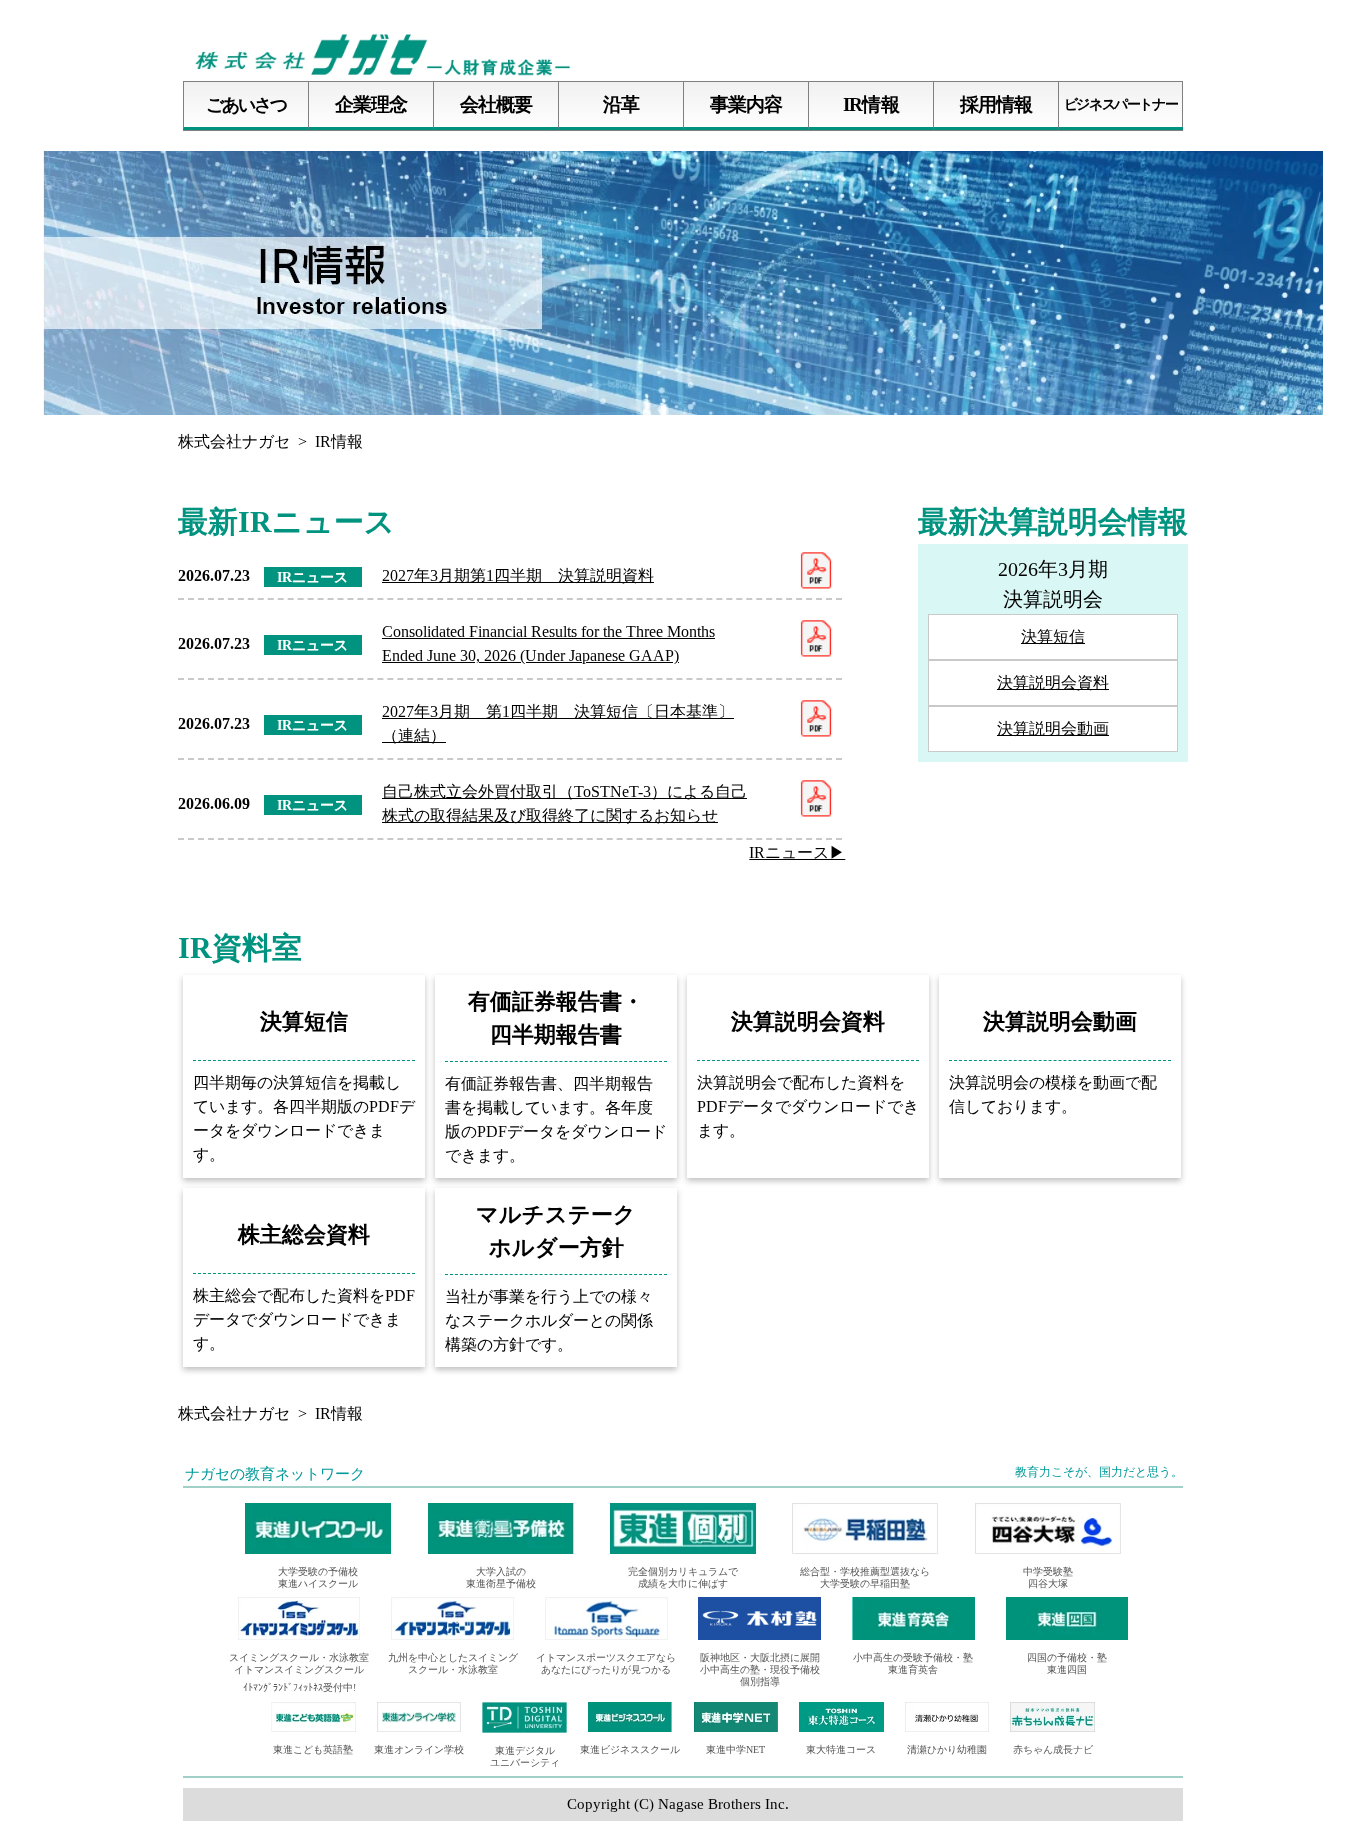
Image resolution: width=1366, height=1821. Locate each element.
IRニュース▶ (797, 852)
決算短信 (1053, 636)
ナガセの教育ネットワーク (275, 1474)
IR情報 (870, 104)
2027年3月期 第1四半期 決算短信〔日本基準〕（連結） (558, 723)
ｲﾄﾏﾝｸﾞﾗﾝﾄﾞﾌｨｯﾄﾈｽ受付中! (299, 1687)
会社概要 (496, 104)
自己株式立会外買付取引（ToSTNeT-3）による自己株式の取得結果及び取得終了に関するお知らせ (564, 803)
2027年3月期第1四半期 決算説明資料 (518, 575)
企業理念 (371, 104)
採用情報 (996, 104)
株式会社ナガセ (234, 441)
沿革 (621, 104)
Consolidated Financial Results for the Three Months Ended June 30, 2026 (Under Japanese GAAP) (548, 643)
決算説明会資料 (1053, 682)
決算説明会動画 (1053, 728)
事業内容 (746, 104)
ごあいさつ (246, 105)
